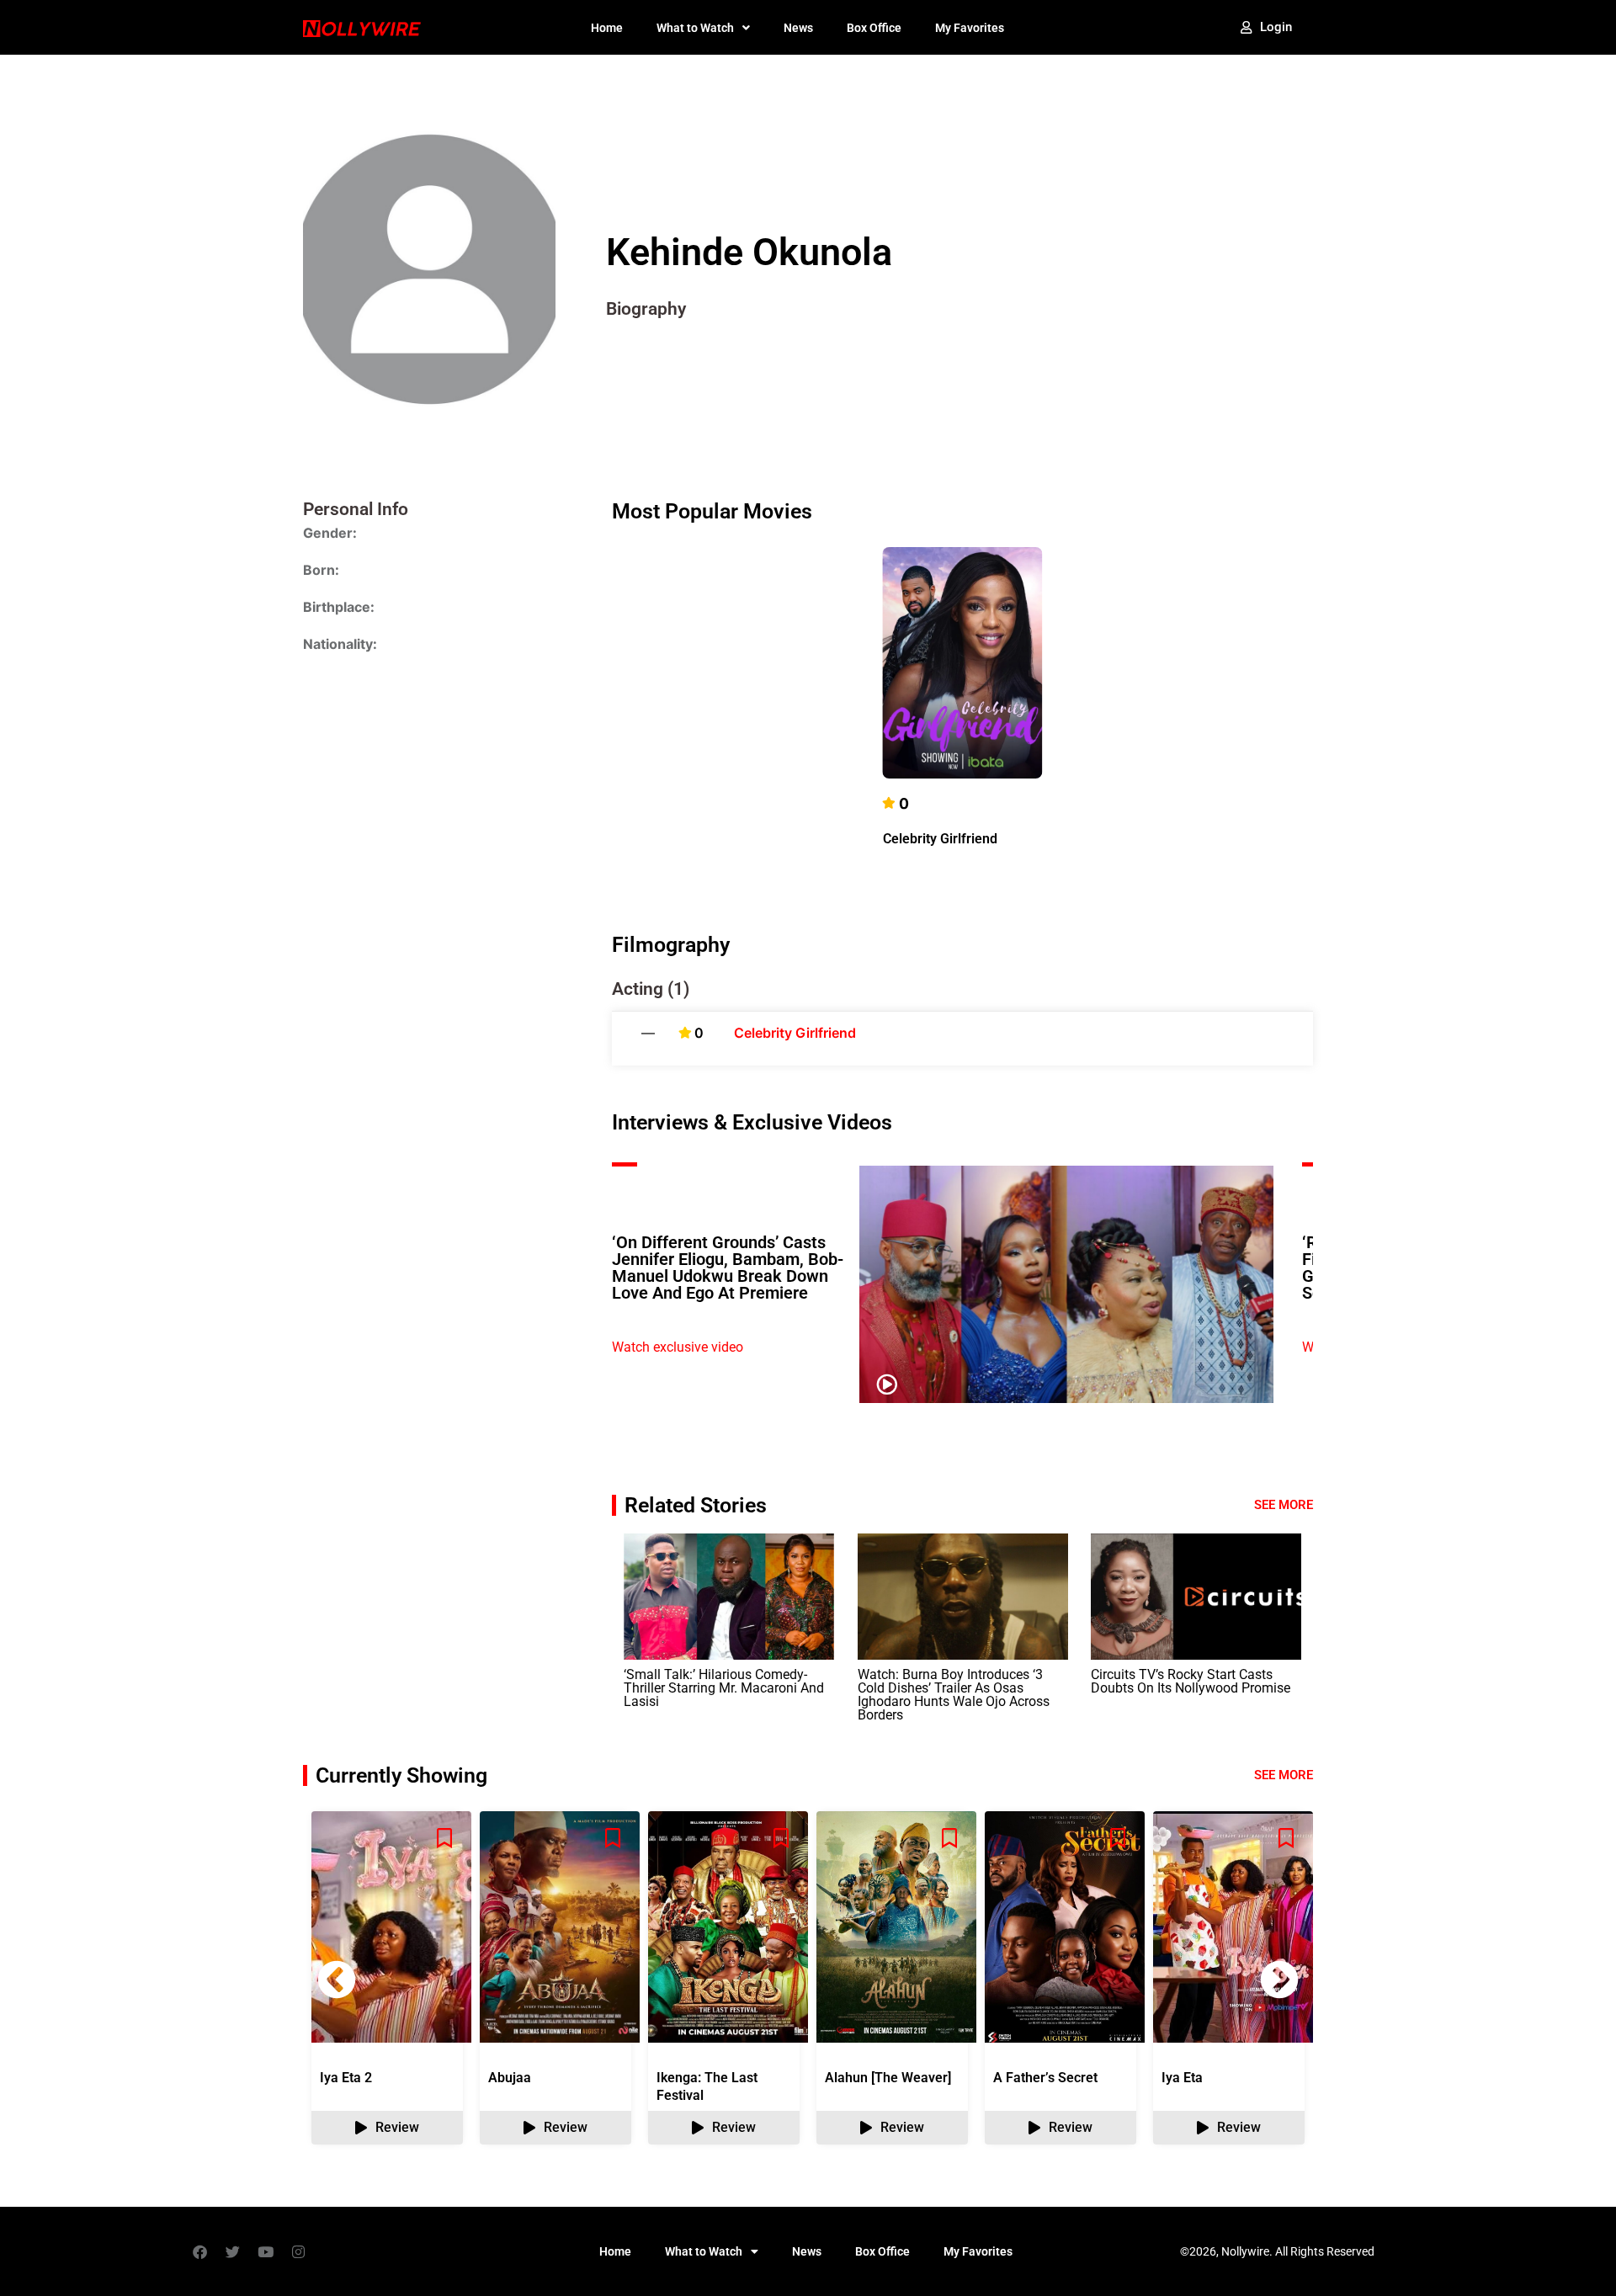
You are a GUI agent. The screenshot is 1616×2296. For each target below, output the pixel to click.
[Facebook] (199, 2251)
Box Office (874, 28)
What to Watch (695, 28)
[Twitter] (232, 2251)
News (798, 28)
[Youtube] (265, 2251)
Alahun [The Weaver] (888, 2078)
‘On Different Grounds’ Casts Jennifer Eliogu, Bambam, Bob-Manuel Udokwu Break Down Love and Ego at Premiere (728, 1268)
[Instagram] (298, 2251)
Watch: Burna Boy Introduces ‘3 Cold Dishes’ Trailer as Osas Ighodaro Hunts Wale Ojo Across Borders (954, 1695)
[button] (1279, 1980)
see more (1284, 1775)
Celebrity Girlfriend (940, 839)
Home (607, 28)
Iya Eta (1182, 2078)
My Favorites (970, 28)
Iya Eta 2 (346, 2078)
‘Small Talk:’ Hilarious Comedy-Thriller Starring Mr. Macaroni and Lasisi (724, 1688)
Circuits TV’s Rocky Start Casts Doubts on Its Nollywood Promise (1191, 1681)
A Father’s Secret (1045, 2078)
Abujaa (510, 2078)
